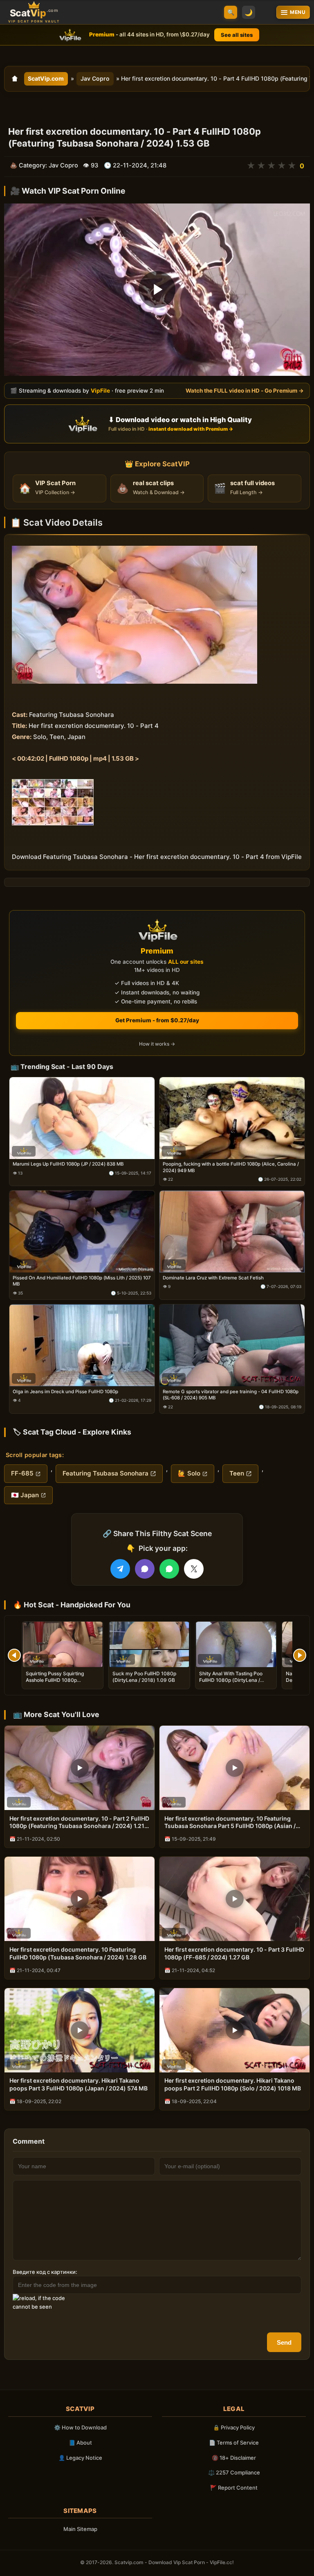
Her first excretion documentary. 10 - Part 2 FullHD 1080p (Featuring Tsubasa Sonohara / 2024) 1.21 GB (79, 1823)
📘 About (80, 2443)
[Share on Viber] (145, 1569)
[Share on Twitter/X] (194, 1569)
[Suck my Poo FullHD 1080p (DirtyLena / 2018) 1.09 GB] (149, 1644)
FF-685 (22, 1473)
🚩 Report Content (234, 2488)
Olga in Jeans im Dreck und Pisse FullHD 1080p (65, 1392)
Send (284, 2342)
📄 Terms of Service (234, 2443)
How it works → (157, 1044)
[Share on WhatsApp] (169, 1569)
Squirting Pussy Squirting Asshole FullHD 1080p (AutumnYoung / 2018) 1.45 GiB (62, 1680)
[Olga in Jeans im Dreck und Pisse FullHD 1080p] (82, 1345)
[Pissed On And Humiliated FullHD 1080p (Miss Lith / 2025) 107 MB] (82, 1232)
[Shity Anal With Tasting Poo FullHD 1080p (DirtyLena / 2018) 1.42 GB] (236, 1644)
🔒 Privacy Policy (234, 2427)
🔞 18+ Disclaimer (234, 2458)
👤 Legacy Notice (80, 2458)
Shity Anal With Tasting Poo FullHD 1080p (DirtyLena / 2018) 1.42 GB (231, 1680)
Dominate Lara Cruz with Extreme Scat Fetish (213, 1278)
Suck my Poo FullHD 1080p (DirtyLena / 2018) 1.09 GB (144, 1677)
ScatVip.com (46, 78)
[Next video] (300, 1655)
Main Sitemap (80, 2529)
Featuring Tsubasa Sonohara (105, 1473)
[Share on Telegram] (120, 1569)
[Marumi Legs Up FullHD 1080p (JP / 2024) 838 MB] (82, 1118)
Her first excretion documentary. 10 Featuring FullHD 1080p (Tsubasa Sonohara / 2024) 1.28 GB (78, 1953)
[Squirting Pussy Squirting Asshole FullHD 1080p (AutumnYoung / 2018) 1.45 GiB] (63, 1644)
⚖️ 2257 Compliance (234, 2472)
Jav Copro (95, 78)
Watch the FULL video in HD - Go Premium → (245, 391)
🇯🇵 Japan (25, 1495)
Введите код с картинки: (45, 2272)
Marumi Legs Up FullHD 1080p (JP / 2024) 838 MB (68, 1164)
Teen (237, 1473)
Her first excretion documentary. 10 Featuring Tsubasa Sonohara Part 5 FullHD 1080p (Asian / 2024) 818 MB (230, 1823)
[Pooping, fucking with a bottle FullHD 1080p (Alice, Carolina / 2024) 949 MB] (232, 1118)
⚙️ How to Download (80, 2427)
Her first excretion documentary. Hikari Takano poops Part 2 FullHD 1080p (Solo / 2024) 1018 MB (233, 2084)
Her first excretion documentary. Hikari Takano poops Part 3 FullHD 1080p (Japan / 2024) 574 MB (78, 2084)
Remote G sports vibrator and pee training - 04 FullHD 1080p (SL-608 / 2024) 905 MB (231, 1395)
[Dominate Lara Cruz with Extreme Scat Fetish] (232, 1232)
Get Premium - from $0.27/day (157, 1020)
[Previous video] (14, 1655)
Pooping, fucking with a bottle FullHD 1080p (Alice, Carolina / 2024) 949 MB (231, 1167)
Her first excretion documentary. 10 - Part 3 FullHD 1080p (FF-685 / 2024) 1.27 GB (234, 1953)
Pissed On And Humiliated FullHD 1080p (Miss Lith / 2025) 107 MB (82, 1281)
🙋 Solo (189, 1473)
